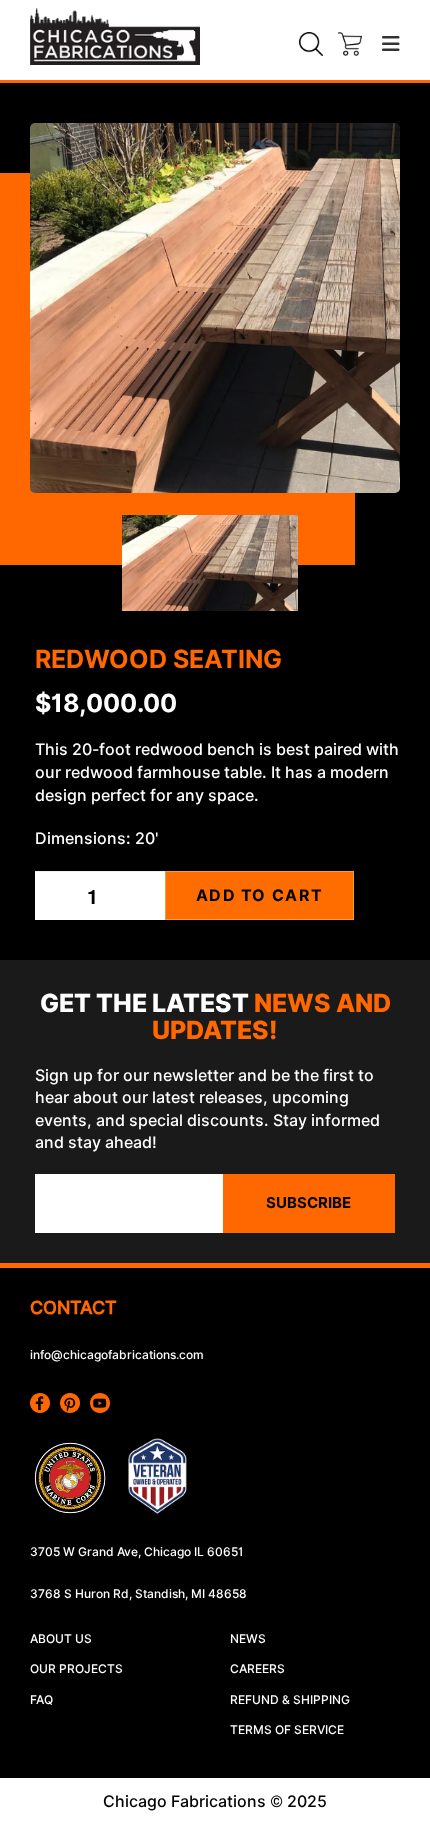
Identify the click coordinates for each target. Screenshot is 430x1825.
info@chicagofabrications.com (117, 1354)
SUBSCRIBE (308, 1203)
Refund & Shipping (290, 1699)
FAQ (41, 1699)
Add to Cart (259, 895)
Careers (257, 1668)
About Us (61, 1638)
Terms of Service (287, 1729)
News (248, 1638)
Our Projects (76, 1668)
